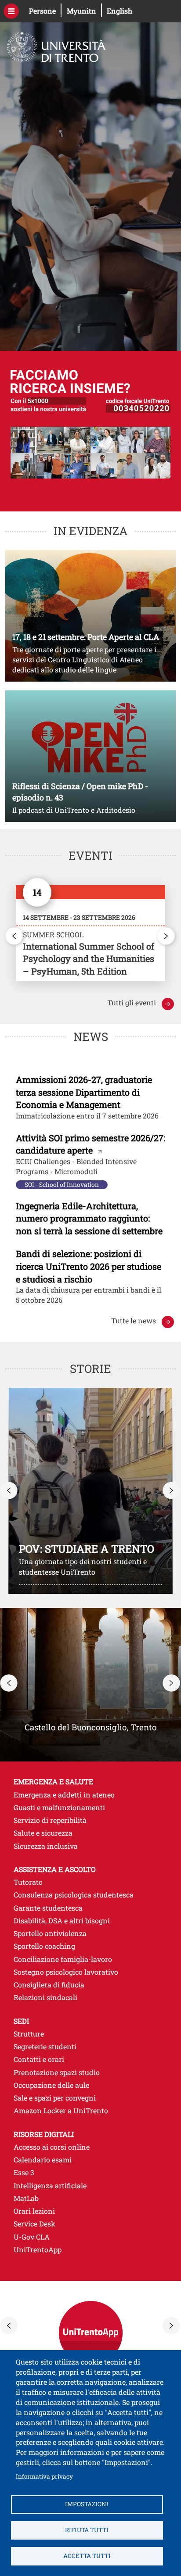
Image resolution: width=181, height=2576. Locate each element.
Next (167, 936)
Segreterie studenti (45, 2046)
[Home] (53, 43)
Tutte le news (134, 1320)
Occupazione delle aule (51, 2085)
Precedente (9, 1490)
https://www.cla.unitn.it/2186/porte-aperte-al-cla (90, 616)
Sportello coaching (44, 1946)
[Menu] (11, 11)
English (119, 11)
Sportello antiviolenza (50, 1933)
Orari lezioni (91, 2211)
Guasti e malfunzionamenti (59, 1807)
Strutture (29, 2034)
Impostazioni (87, 2504)
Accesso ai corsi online (91, 2147)
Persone (45, 11)
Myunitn (84, 11)
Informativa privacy (44, 2476)
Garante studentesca (48, 1908)
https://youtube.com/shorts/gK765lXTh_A (90, 1491)
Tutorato (28, 1882)
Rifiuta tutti (87, 2530)
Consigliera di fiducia (49, 1985)
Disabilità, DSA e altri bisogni (62, 1920)
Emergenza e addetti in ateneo (64, 1795)
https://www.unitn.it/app (90, 2333)
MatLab (91, 2198)
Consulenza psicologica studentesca (74, 1895)
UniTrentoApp (91, 2249)
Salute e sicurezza (43, 1833)
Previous (14, 936)
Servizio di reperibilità (50, 1820)
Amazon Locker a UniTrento (61, 2110)
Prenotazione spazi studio (57, 2072)
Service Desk (91, 2223)
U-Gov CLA (91, 2237)
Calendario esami (91, 2159)
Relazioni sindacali (45, 1997)
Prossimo (172, 1490)
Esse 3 (90, 2172)
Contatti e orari (39, 2059)
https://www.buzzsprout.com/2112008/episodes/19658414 (90, 756)
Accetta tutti (87, 2556)
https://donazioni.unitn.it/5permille (90, 431)
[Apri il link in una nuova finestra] (90, 933)
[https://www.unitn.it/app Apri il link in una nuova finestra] (90, 2326)
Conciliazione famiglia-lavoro (63, 1959)
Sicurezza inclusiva (46, 1846)
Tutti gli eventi (141, 1002)
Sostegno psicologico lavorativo (66, 1972)
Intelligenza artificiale (50, 2185)
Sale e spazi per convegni (55, 2098)
